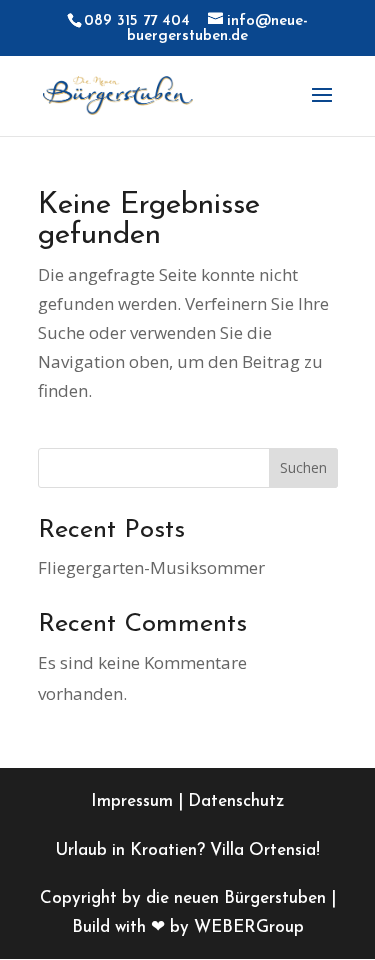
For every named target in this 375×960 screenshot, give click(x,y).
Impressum (132, 801)
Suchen (303, 467)
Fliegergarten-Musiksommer (151, 567)
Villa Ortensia (263, 850)
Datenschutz (236, 801)
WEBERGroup (249, 927)
